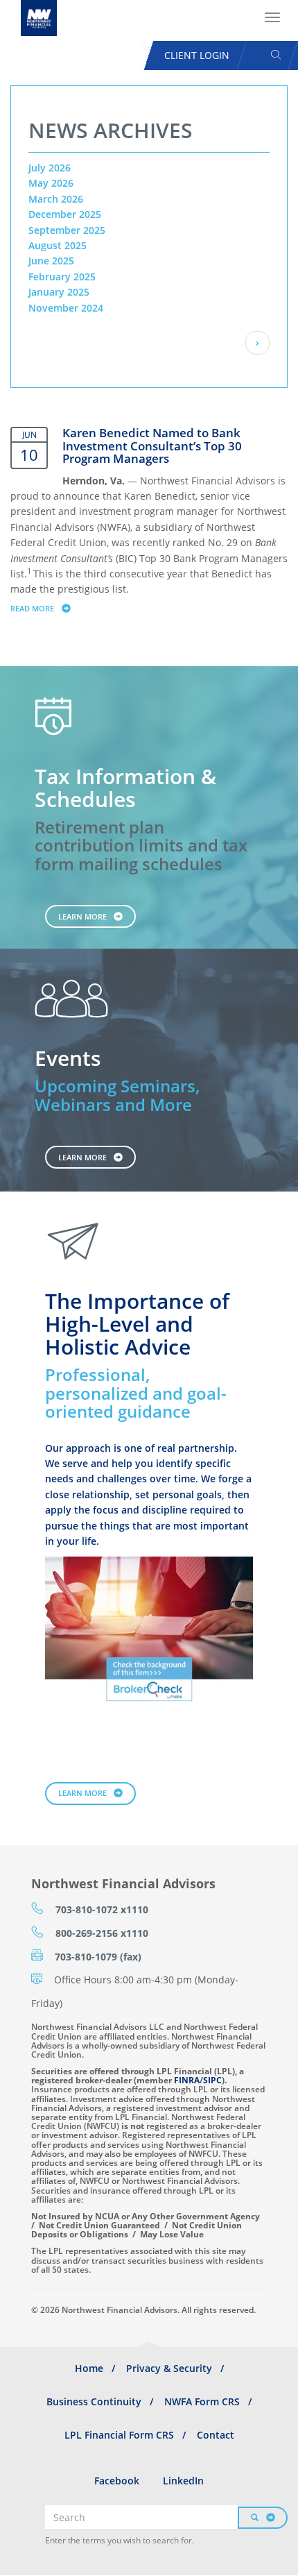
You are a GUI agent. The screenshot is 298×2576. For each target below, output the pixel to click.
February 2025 (62, 277)
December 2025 (65, 214)
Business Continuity (94, 2401)
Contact (216, 2435)
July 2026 (50, 168)
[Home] (39, 18)
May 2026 (51, 183)
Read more (47, 608)
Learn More (82, 916)
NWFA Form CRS (202, 2401)
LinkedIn (183, 2481)
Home (89, 2368)
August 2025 (58, 245)
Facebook (117, 2481)
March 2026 (56, 199)
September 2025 (67, 230)
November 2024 (66, 308)
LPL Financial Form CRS (119, 2435)
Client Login (197, 55)
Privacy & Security (169, 2368)
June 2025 (51, 261)
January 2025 (59, 292)
